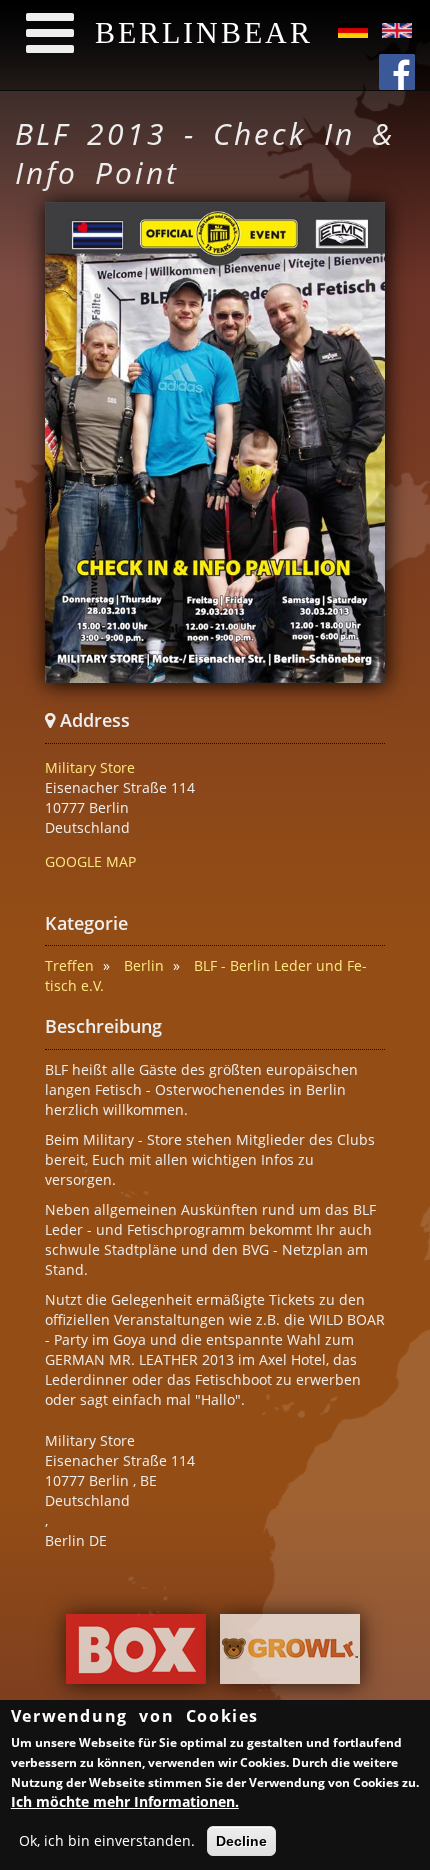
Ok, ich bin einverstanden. (107, 1840)
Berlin (144, 965)
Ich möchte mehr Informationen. (125, 1801)
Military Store (90, 767)
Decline (241, 1841)
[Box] (136, 1654)
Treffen (69, 965)
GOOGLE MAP (90, 861)
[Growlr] (290, 1654)
